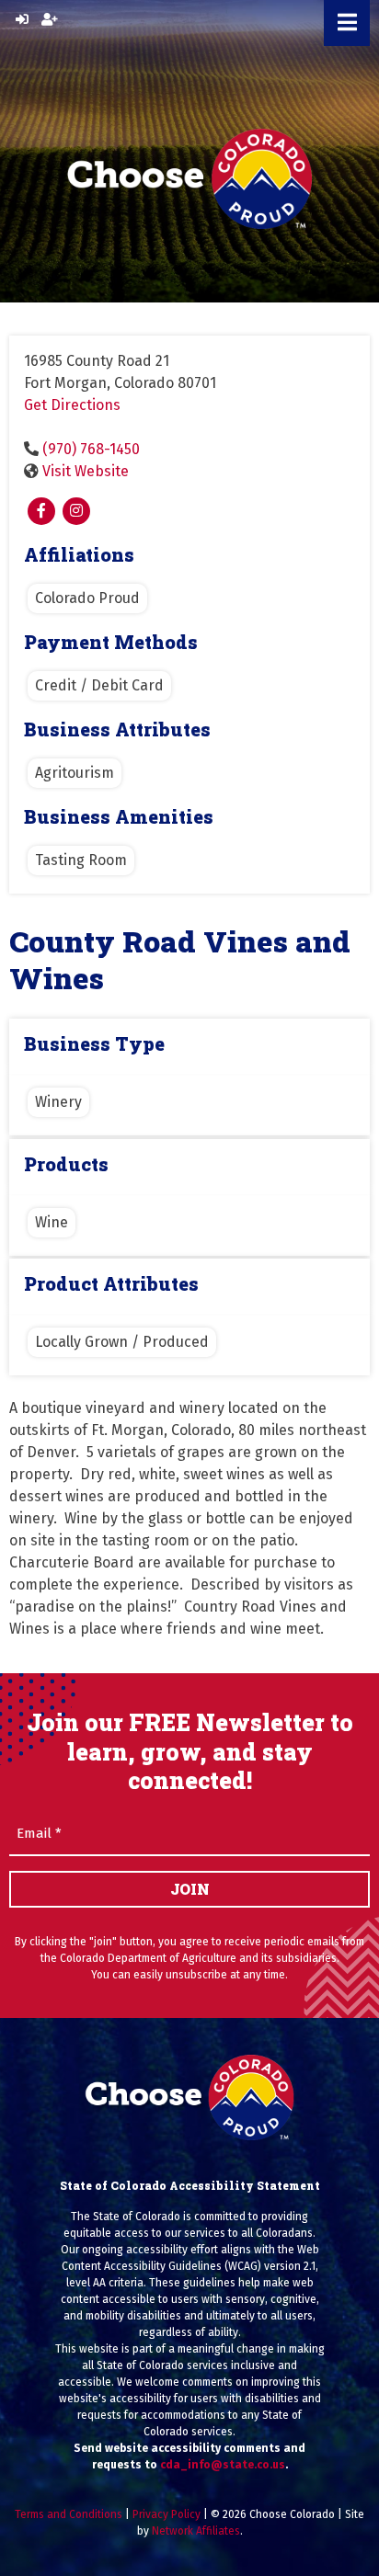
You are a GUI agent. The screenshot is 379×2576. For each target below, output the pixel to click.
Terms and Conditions (69, 2514)
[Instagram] (76, 511)
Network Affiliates (196, 2531)
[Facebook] (41, 511)
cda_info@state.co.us (223, 2465)
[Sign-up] (50, 20)
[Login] (22, 20)
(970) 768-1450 (91, 449)
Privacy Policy (167, 2514)
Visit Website (86, 471)
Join (190, 1889)
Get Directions (72, 405)
